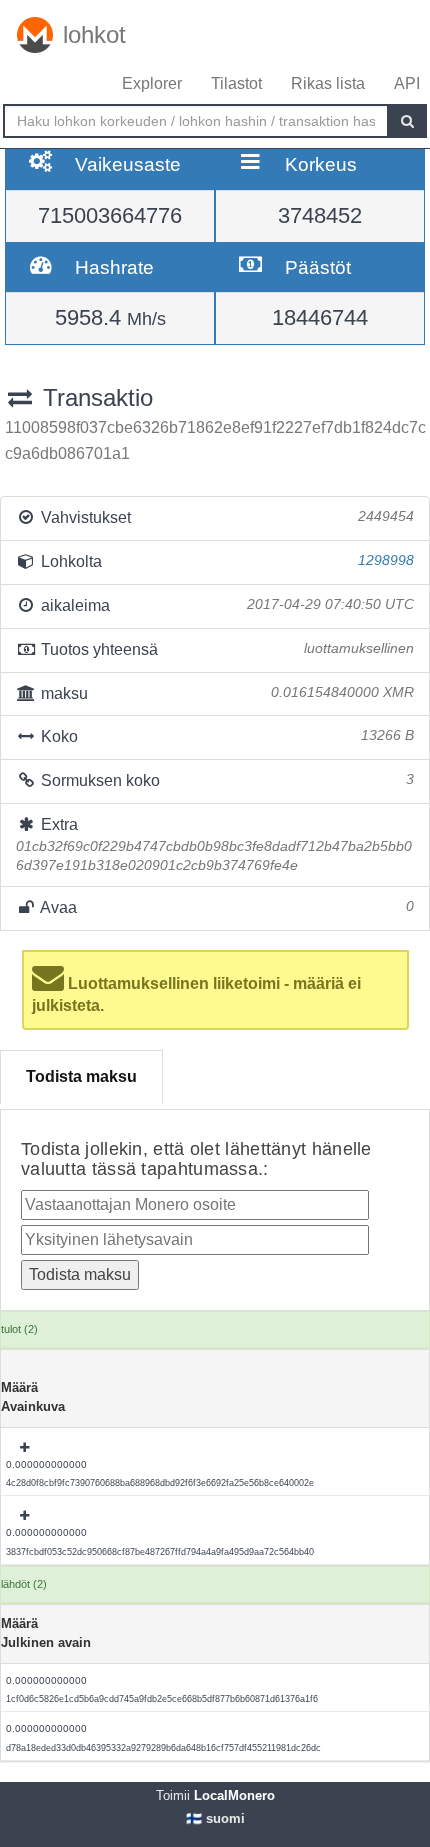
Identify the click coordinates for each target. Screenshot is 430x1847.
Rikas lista (328, 83)
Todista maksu (81, 1076)
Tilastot (236, 83)
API (407, 83)
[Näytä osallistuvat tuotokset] (26, 1448)
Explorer (152, 83)
